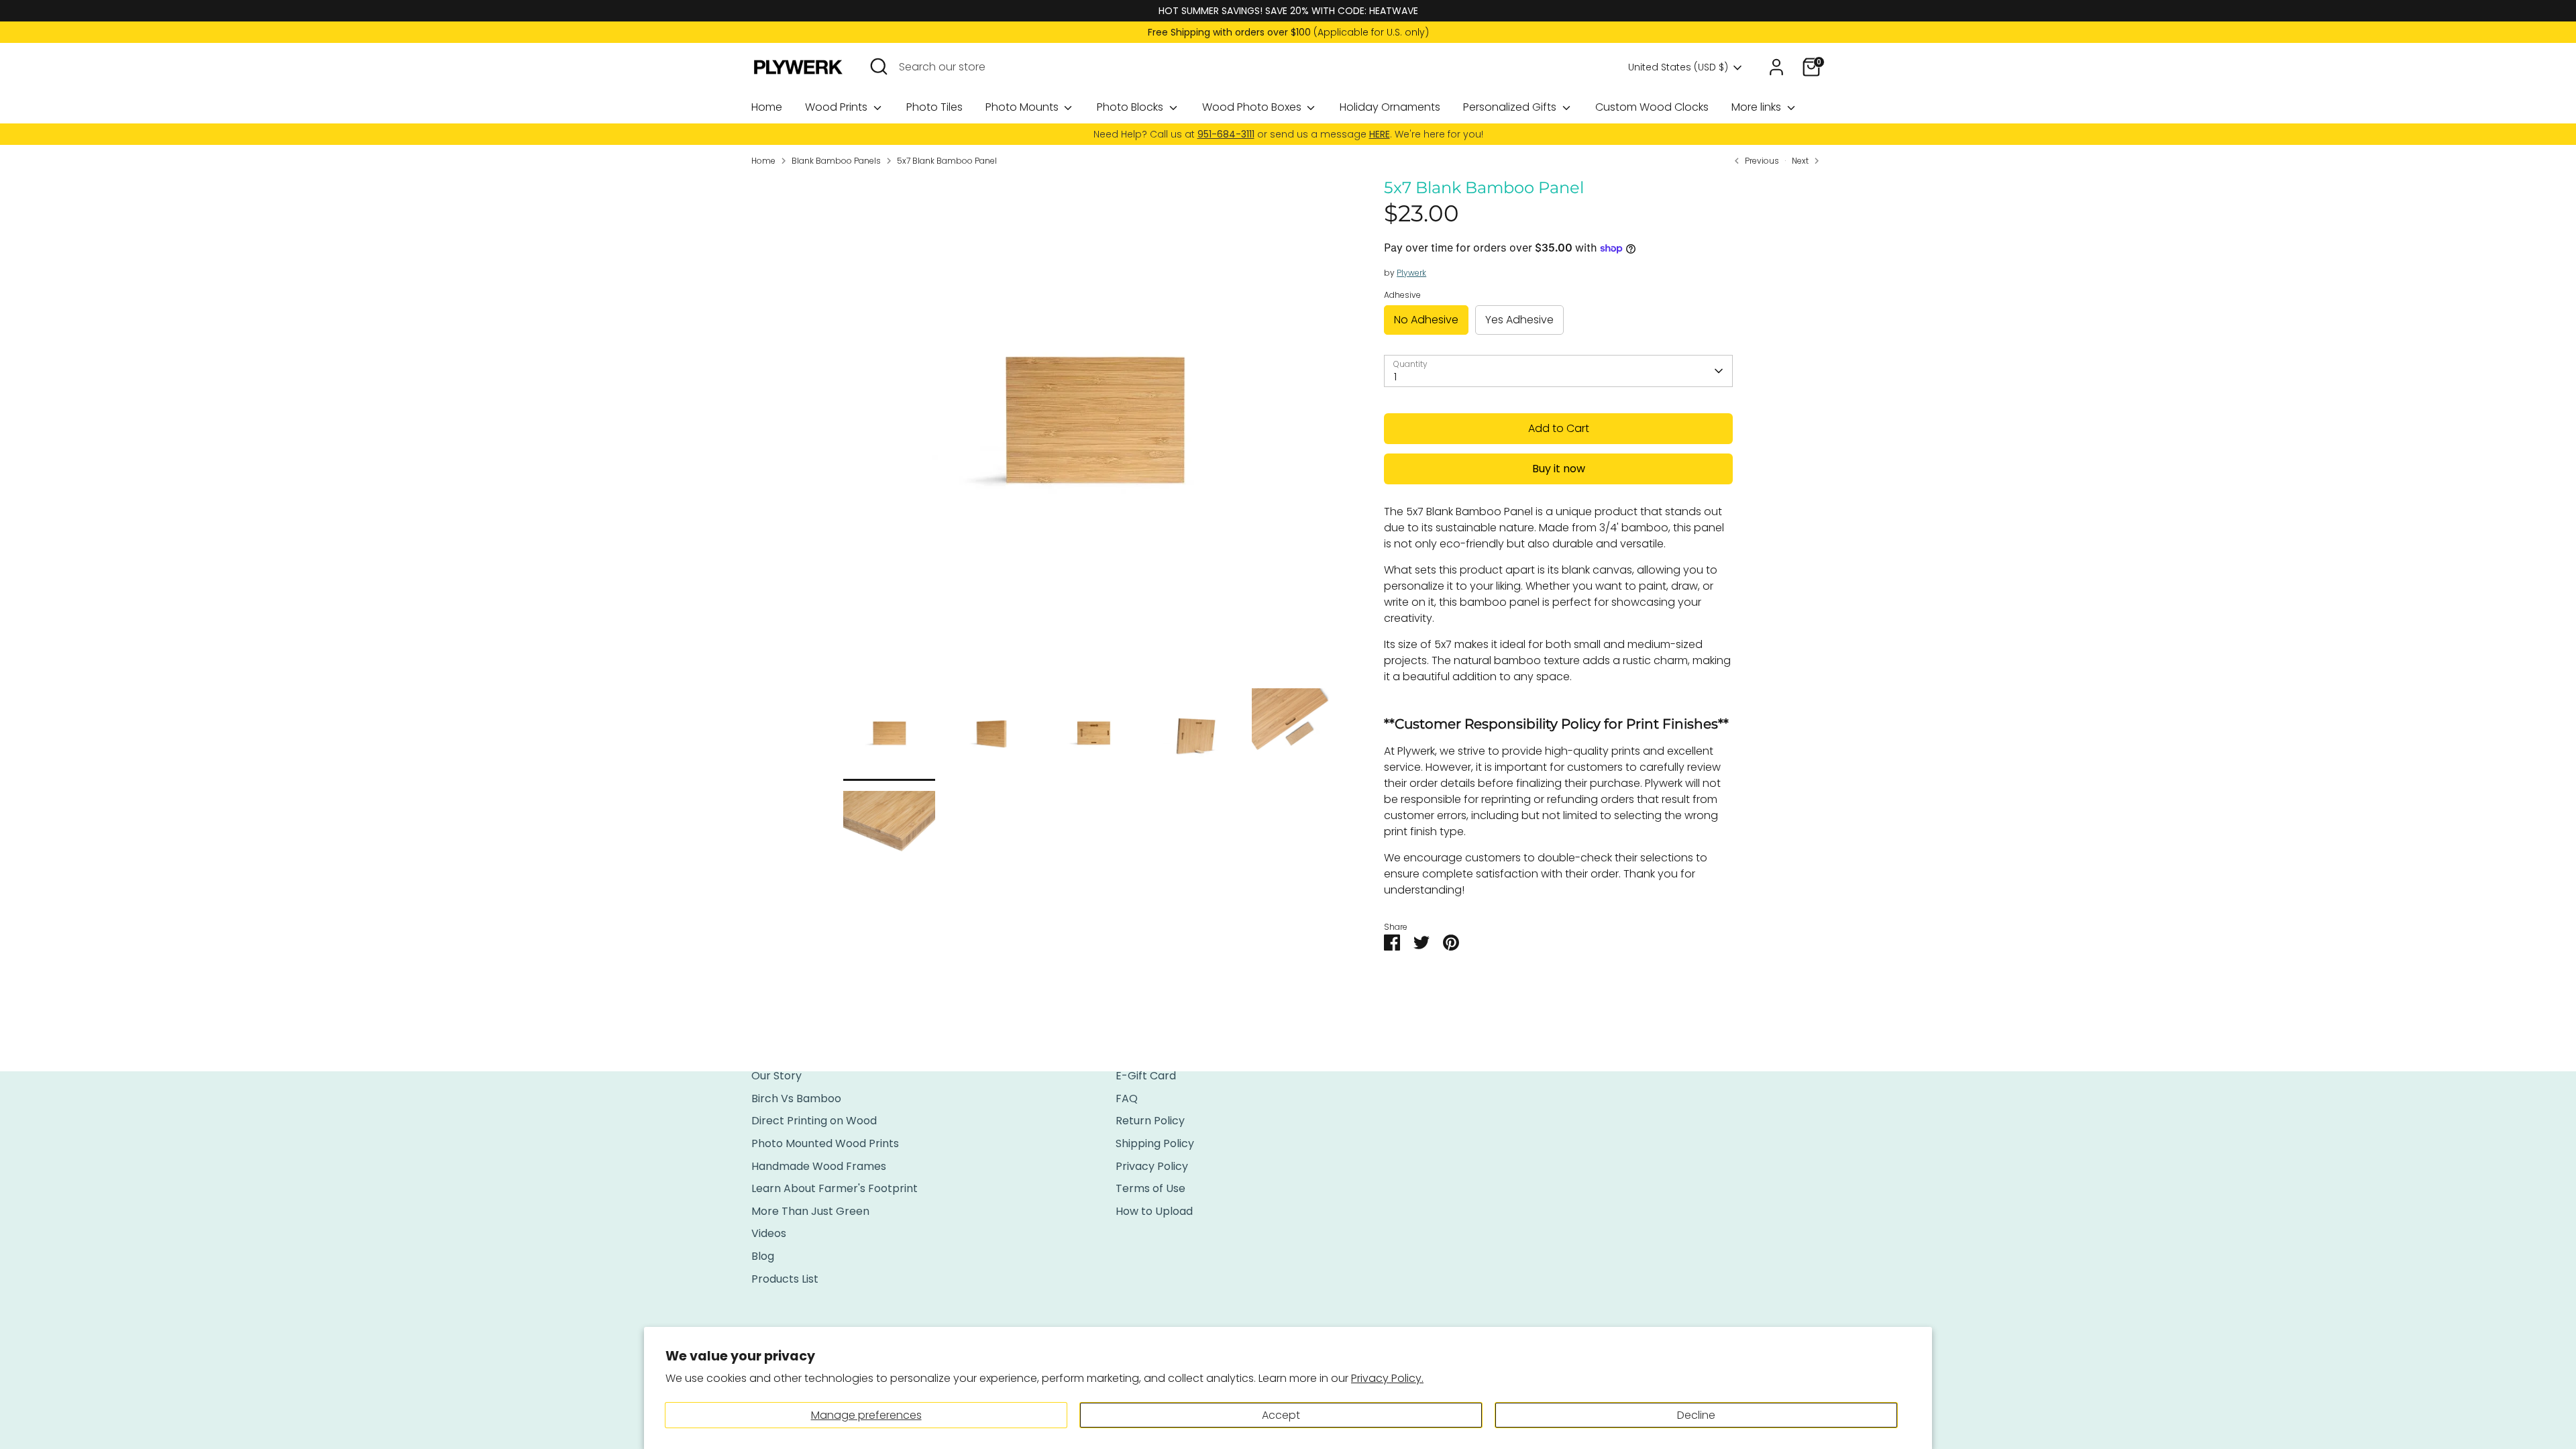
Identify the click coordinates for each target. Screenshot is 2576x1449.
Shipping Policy (1155, 1143)
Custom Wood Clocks (1652, 107)
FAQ (1127, 1098)
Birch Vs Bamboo (796, 1098)
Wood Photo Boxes (1253, 107)
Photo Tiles (934, 107)
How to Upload (1154, 1211)
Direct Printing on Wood (814, 1121)
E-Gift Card (1146, 1076)
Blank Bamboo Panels (836, 161)
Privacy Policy (1152, 1166)
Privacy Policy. (1387, 1378)
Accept (1281, 1415)
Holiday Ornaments (1390, 107)
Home (767, 107)
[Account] (1776, 67)
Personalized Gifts (1511, 107)
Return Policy (1150, 1121)
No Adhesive (1426, 320)
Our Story (776, 1076)
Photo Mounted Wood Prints (825, 1143)
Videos (769, 1233)
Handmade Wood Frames (819, 1166)
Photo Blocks (1131, 107)
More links (1758, 107)
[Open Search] (879, 66)
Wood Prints (838, 107)
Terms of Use (1150, 1188)
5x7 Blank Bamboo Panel (947, 161)
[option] (1094, 433)
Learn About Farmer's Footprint (835, 1188)
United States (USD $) (1678, 67)
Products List (785, 1279)
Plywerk (1411, 273)
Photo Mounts (1023, 107)
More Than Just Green (810, 1211)
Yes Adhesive (1519, 320)
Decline (1696, 1415)
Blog (763, 1256)
